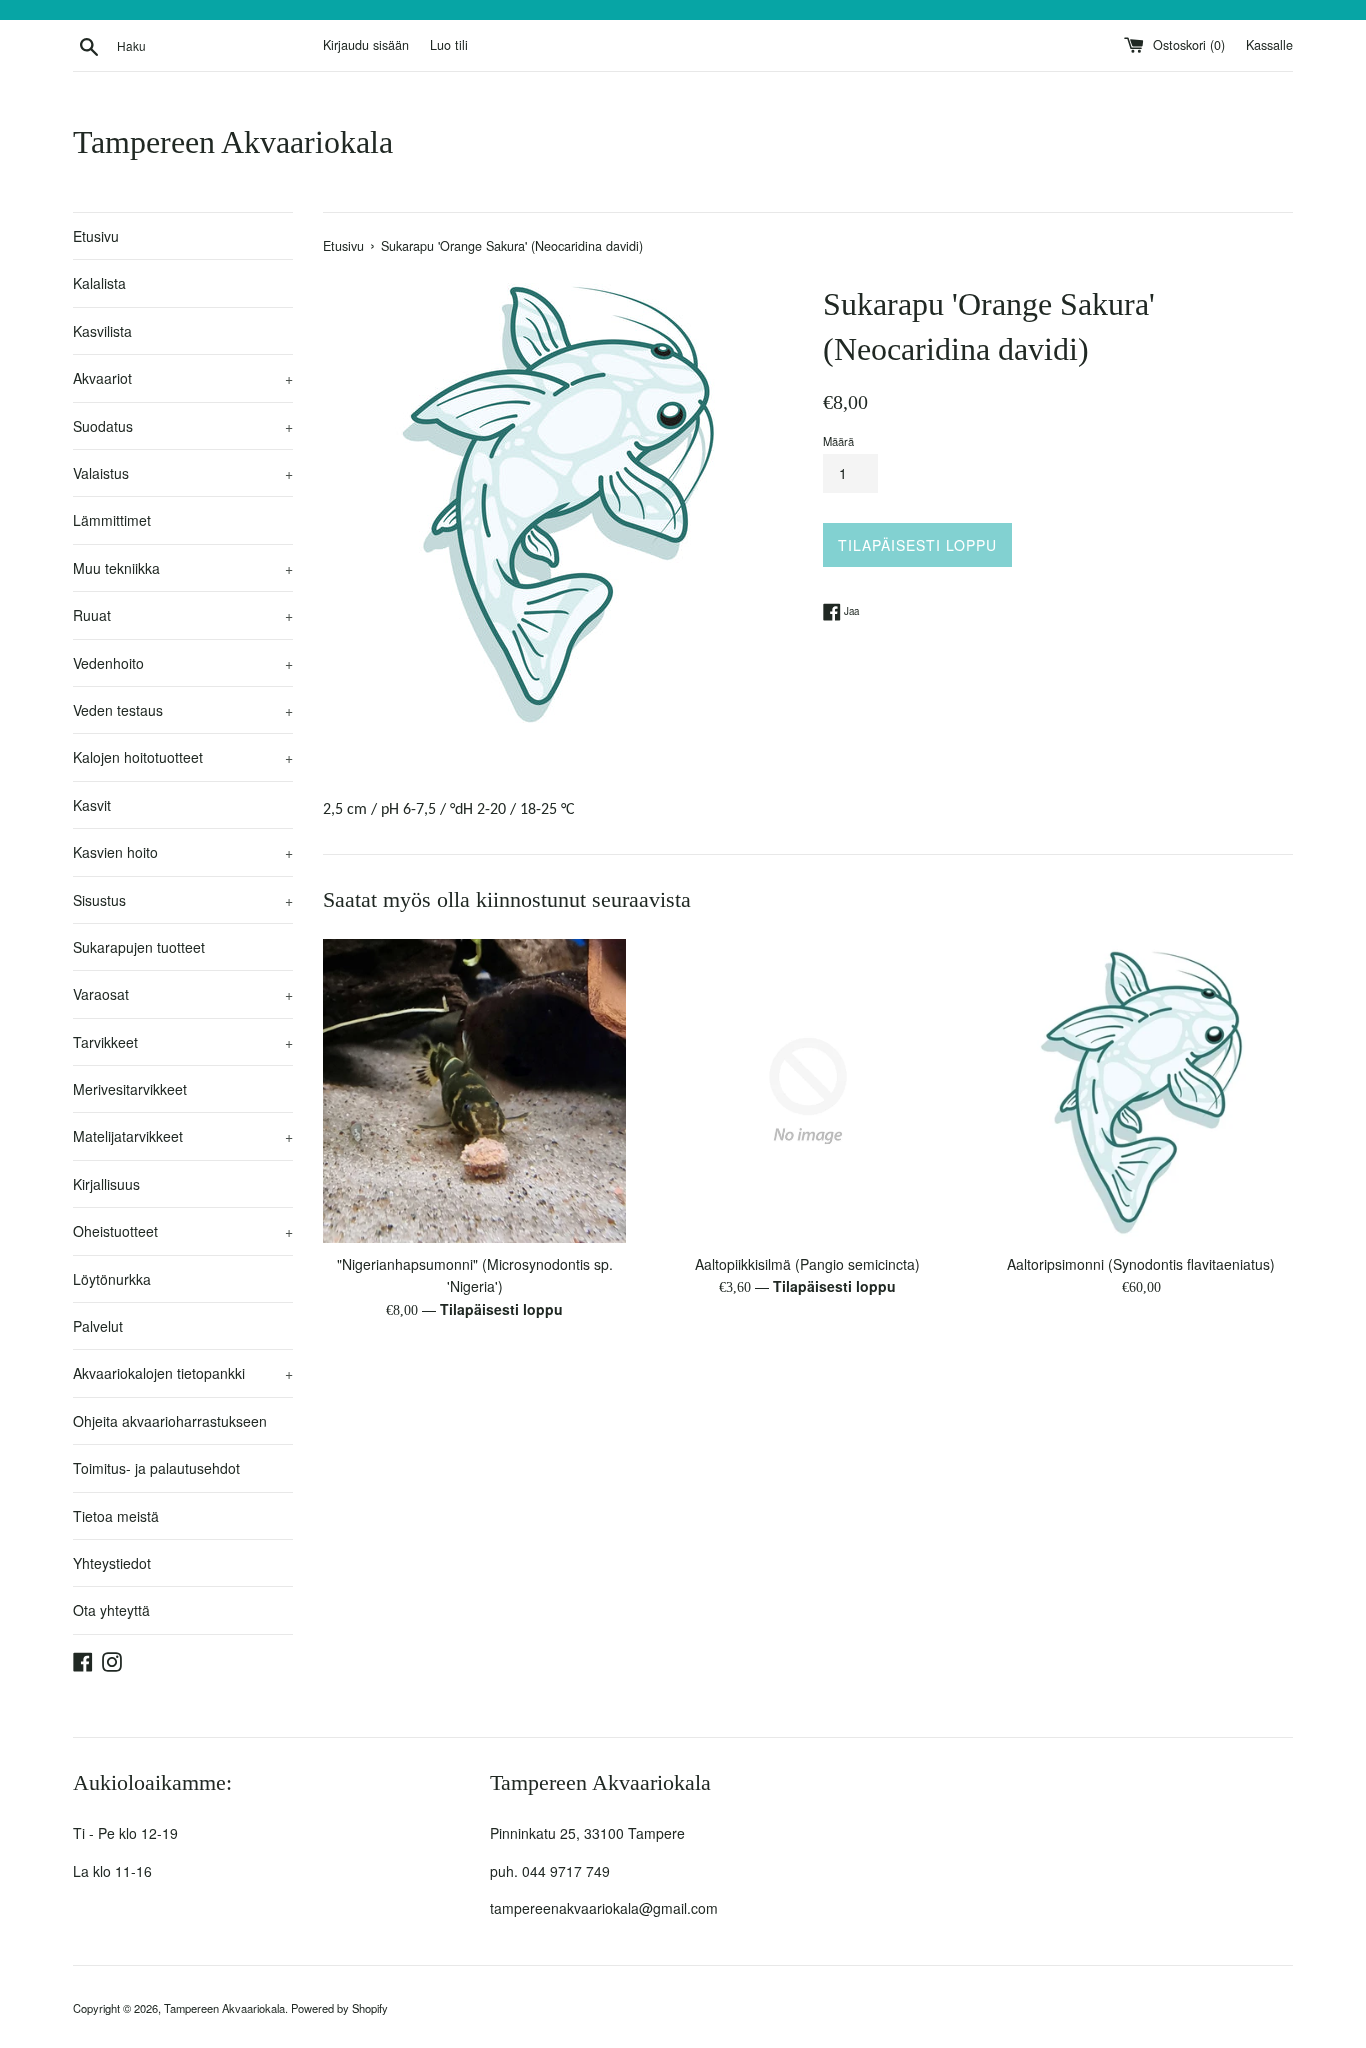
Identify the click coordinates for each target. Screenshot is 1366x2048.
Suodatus (183, 426)
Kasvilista (102, 331)
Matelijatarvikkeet (183, 1136)
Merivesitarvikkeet (130, 1089)
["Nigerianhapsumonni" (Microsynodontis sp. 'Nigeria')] (474, 1090)
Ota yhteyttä (111, 1610)
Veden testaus (183, 710)
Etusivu (96, 236)
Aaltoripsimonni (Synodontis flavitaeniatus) (1141, 1264)
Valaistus (183, 473)
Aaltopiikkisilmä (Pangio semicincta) (807, 1264)
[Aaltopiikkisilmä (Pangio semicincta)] (807, 1090)
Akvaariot (183, 378)
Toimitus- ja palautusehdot (156, 1468)
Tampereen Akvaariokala (233, 142)
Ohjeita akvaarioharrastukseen (170, 1421)
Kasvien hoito (183, 852)
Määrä (838, 441)
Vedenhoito (183, 663)
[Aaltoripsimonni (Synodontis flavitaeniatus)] (1141, 1090)
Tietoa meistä (116, 1516)
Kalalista (99, 283)
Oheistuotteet (183, 1231)
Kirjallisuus (106, 1184)
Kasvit (92, 805)
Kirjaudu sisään (366, 45)
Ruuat (183, 615)
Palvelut (98, 1326)
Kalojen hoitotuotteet (183, 757)
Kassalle (1269, 45)
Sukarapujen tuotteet (139, 947)
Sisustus (183, 900)
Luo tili (449, 45)
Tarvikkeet (183, 1042)
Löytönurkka (112, 1279)
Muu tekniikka (183, 568)
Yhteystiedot (112, 1563)
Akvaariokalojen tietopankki (183, 1373)
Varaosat (183, 994)
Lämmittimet (112, 520)
